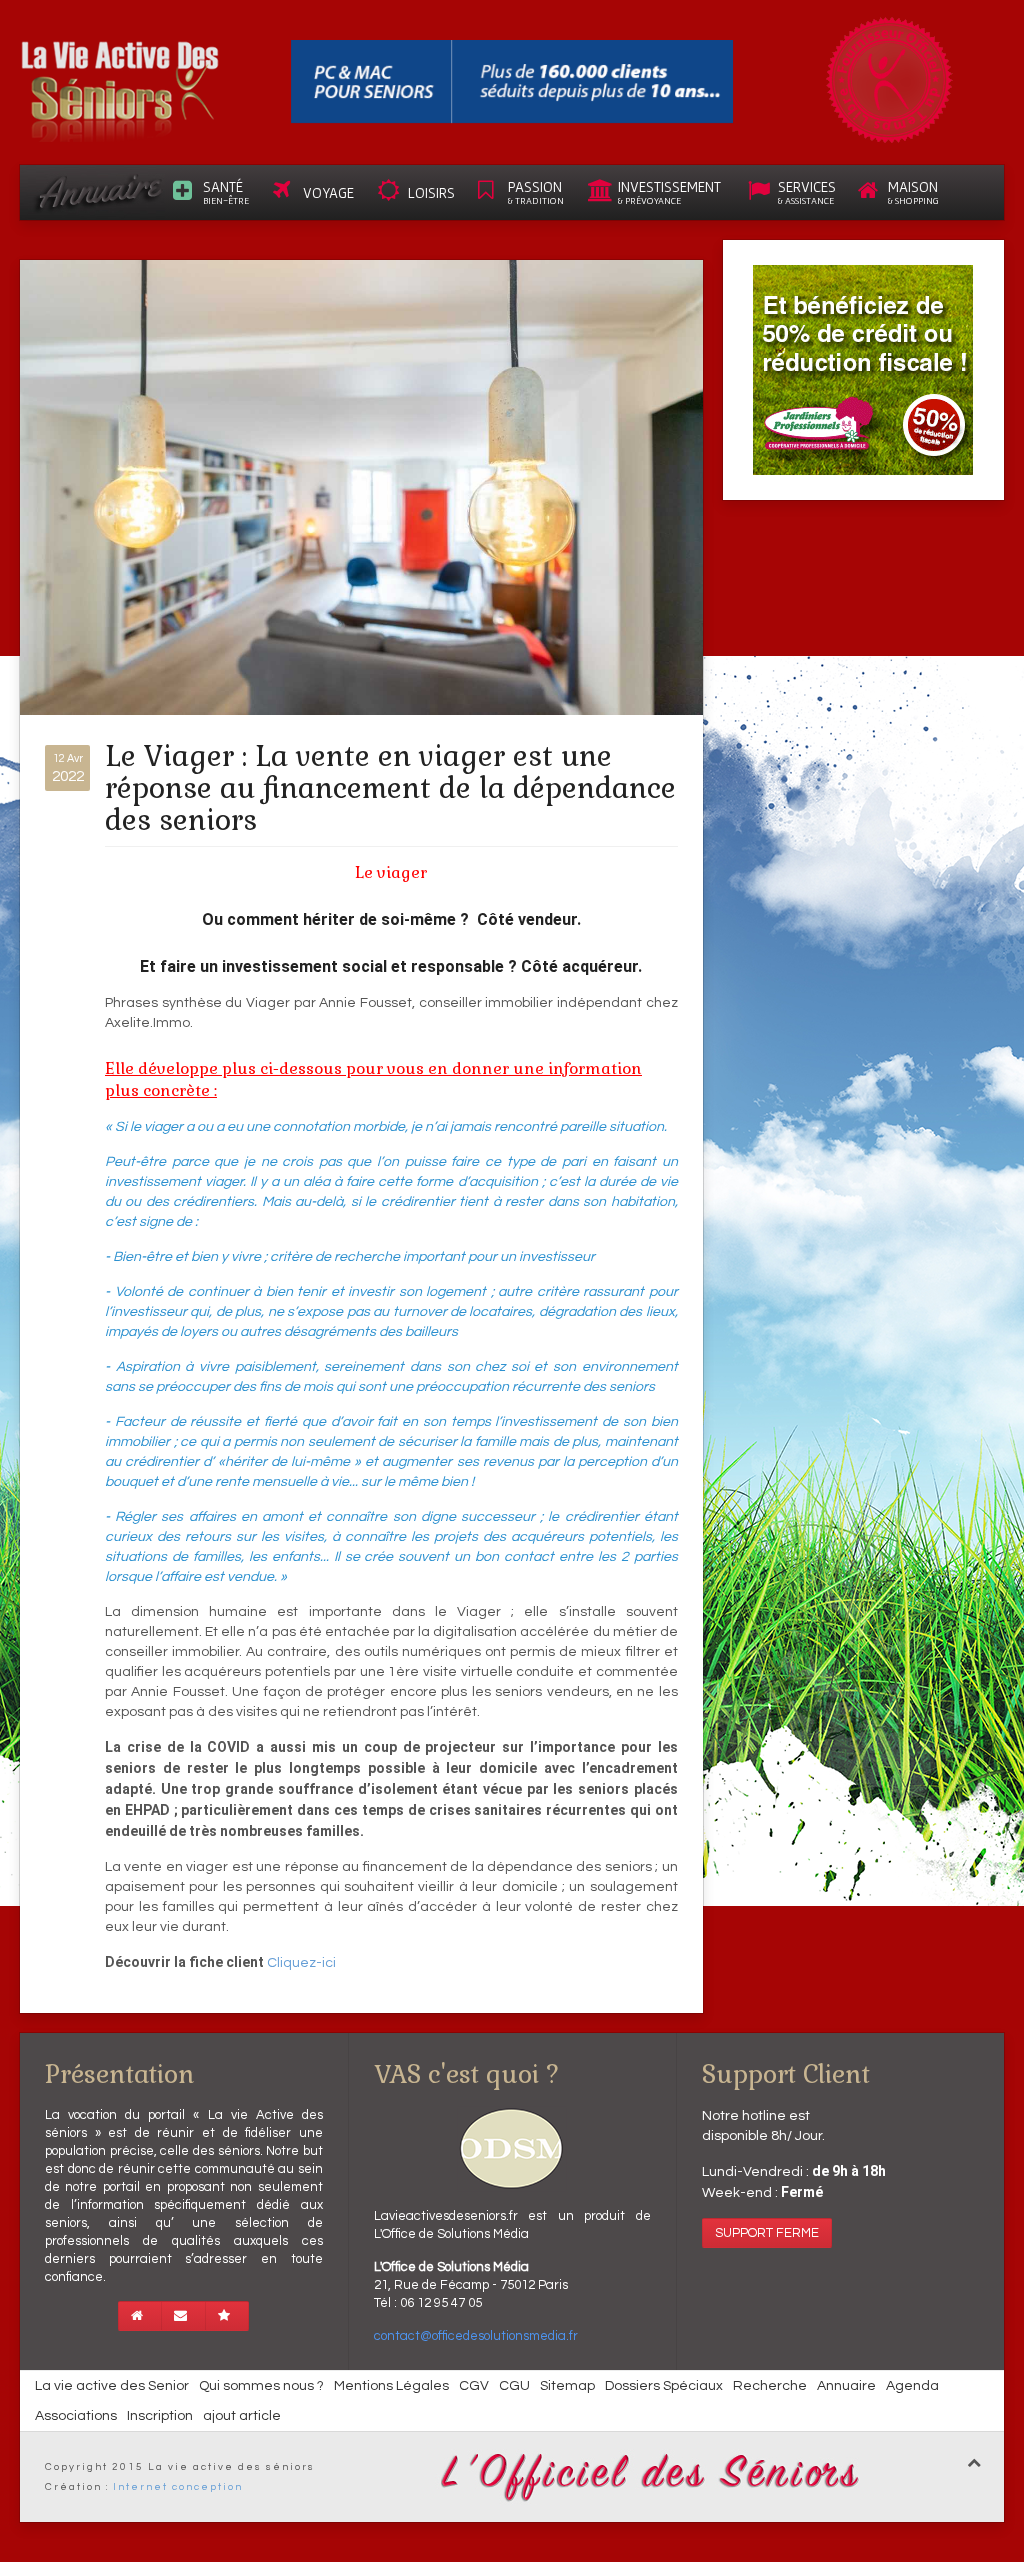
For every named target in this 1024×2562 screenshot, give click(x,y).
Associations (76, 2416)
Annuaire (846, 2386)
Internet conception (178, 2487)
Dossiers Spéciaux (664, 2386)
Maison (913, 192)
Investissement (669, 192)
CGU (514, 2386)
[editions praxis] (512, 81)
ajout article (242, 2416)
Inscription (160, 2416)
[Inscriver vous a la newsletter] (183, 2316)
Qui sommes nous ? (261, 2386)
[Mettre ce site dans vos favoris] (227, 2316)
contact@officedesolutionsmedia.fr (476, 2336)
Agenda (912, 2386)
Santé (226, 192)
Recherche (770, 2386)
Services (807, 192)
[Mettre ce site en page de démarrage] (140, 2316)
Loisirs (431, 192)
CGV (474, 2386)
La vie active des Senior (112, 2386)
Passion (536, 192)
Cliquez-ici (301, 1963)
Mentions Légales (391, 2386)
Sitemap (567, 2386)
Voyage (328, 192)
